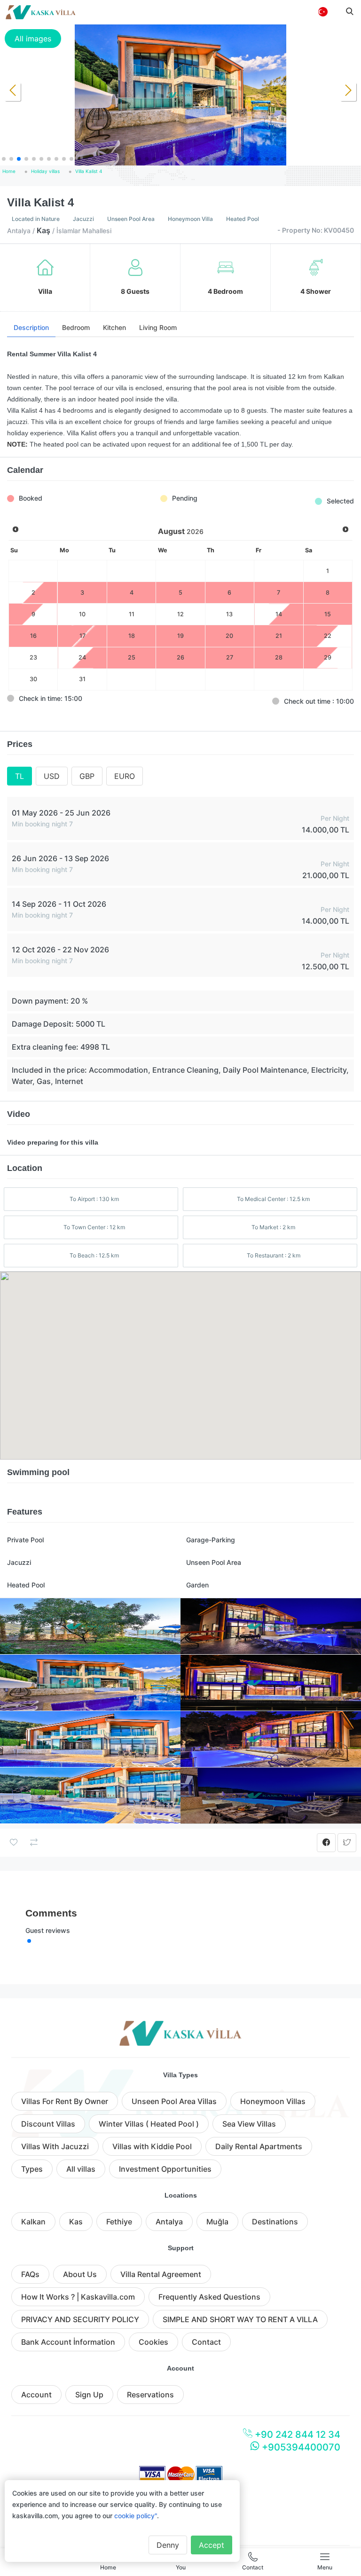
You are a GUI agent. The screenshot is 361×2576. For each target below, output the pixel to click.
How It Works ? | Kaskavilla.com (78, 2297)
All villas (81, 2169)
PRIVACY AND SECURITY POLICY (80, 2319)
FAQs (30, 2274)
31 (82, 679)
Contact (206, 2342)
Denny (168, 2545)
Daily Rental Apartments (259, 2146)
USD (52, 776)
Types (32, 2169)
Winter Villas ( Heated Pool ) (149, 2124)
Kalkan (33, 2222)
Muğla (217, 2222)
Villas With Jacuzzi (55, 2146)
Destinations (275, 2222)
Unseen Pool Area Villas (174, 2101)
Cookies (153, 2342)
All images (33, 39)
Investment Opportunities (165, 2169)
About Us (80, 2274)
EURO (125, 776)
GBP (87, 776)
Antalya (169, 2222)
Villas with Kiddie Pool (152, 2146)
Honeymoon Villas (273, 2101)
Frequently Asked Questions (209, 2297)
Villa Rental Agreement (161, 2274)
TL (20, 776)
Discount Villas (48, 2124)
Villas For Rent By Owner (65, 2101)
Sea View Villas (249, 2124)
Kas (76, 2222)
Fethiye (119, 2222)
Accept (212, 2545)
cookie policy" (136, 2516)
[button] (4, 159)
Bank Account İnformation (68, 2342)
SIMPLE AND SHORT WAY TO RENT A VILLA (240, 2319)
